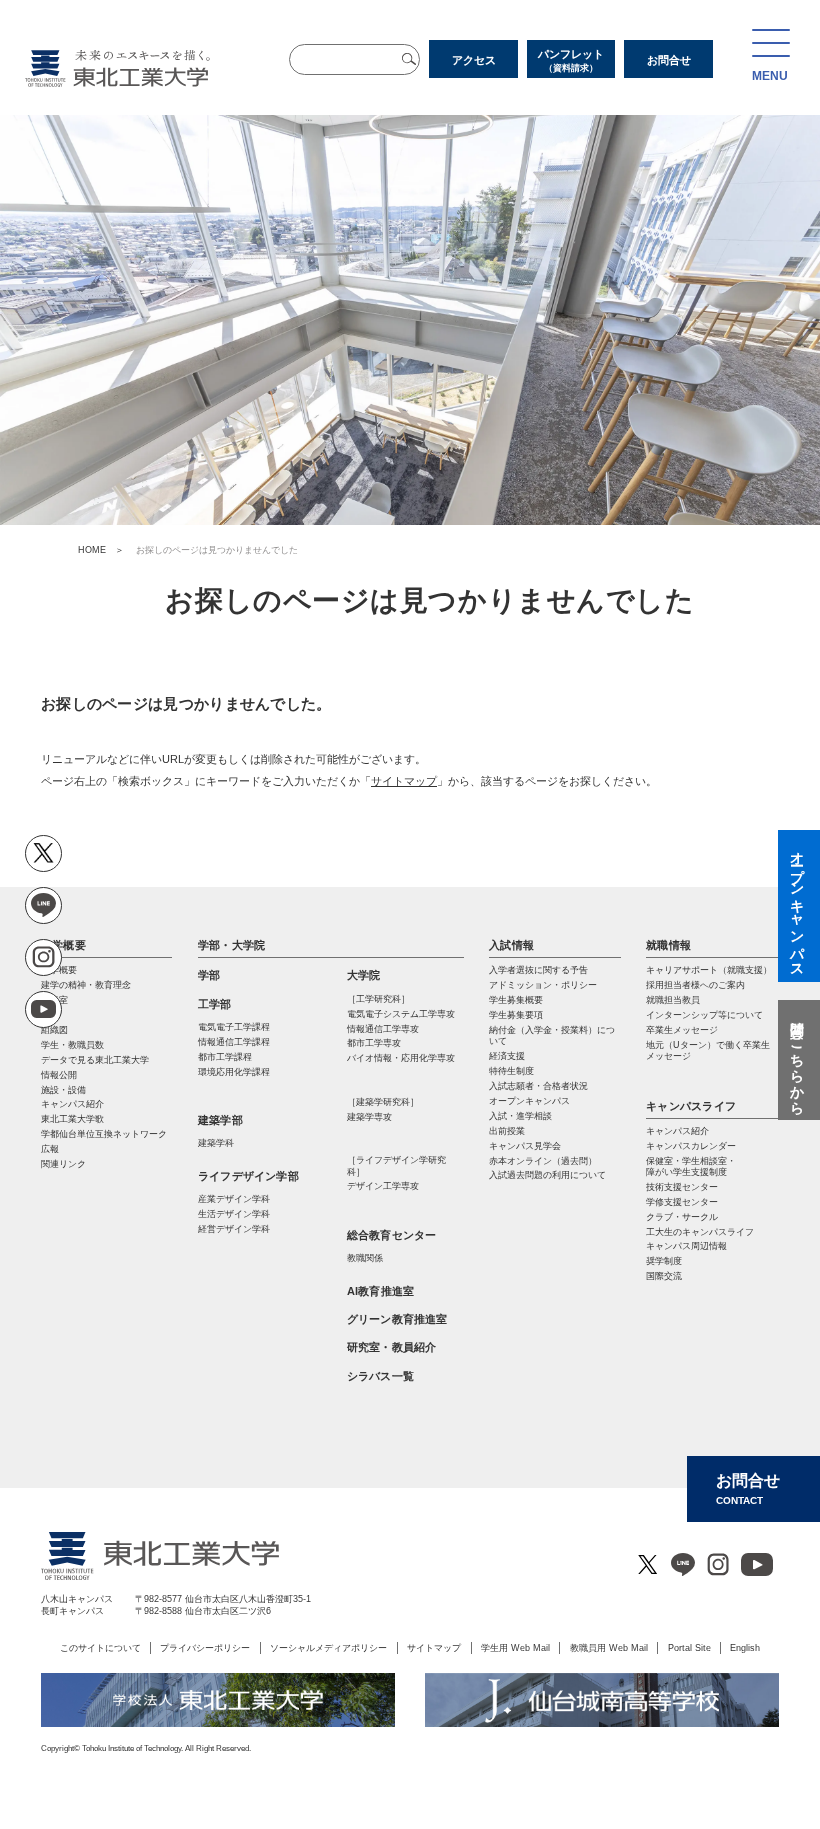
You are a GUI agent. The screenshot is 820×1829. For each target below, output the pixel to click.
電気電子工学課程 (234, 1027)
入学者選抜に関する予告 (538, 970)
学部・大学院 (231, 945)
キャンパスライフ (691, 1106)
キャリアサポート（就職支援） (709, 970)
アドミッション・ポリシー (543, 985)
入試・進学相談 (520, 1116)
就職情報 (668, 945)
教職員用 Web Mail (609, 1647)
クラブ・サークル (682, 1217)
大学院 (364, 975)
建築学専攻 (369, 1117)
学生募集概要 (516, 1000)
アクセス (474, 60)
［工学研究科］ (378, 999)
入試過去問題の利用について (547, 1175)
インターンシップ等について (704, 1015)
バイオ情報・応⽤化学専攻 (401, 1058)
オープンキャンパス (529, 1101)
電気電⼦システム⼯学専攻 (401, 1014)
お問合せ (669, 60)
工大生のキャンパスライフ (700, 1232)
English (745, 1647)
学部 (209, 975)
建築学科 (216, 1143)
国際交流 (664, 1276)
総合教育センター (392, 1235)
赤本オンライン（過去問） (543, 1161)
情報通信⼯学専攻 (383, 1029)
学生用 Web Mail (515, 1647)
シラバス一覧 (380, 1376)
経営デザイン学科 (234, 1229)
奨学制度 (664, 1261)
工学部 (215, 1004)
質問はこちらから (797, 1060)
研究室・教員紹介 (392, 1347)
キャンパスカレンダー (691, 1146)
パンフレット (571, 60)
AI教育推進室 (381, 1291)
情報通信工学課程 (234, 1042)
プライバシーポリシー (205, 1647)
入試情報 (511, 945)
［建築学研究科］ (383, 1102)
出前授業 (507, 1131)
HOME (92, 550)
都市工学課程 (225, 1057)
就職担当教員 (673, 1000)
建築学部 (220, 1120)
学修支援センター (682, 1202)
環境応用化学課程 (234, 1072)
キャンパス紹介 (677, 1131)
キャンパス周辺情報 (686, 1246)
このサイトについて (100, 1647)
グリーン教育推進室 (397, 1319)
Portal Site (689, 1647)
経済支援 (507, 1056)
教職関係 (365, 1258)
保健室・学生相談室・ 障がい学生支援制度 (691, 1166)
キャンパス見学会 (525, 1146)
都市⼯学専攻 (374, 1043)
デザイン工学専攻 (383, 1186)
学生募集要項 (516, 1015)
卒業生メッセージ (682, 1030)
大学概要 (63, 945)
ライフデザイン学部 (248, 1176)
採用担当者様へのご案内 (695, 985)
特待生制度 (511, 1071)
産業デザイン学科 (234, 1199)
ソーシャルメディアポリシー (328, 1647)
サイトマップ (404, 781)
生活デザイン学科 (234, 1214)
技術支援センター (682, 1187)
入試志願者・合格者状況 (538, 1086)
